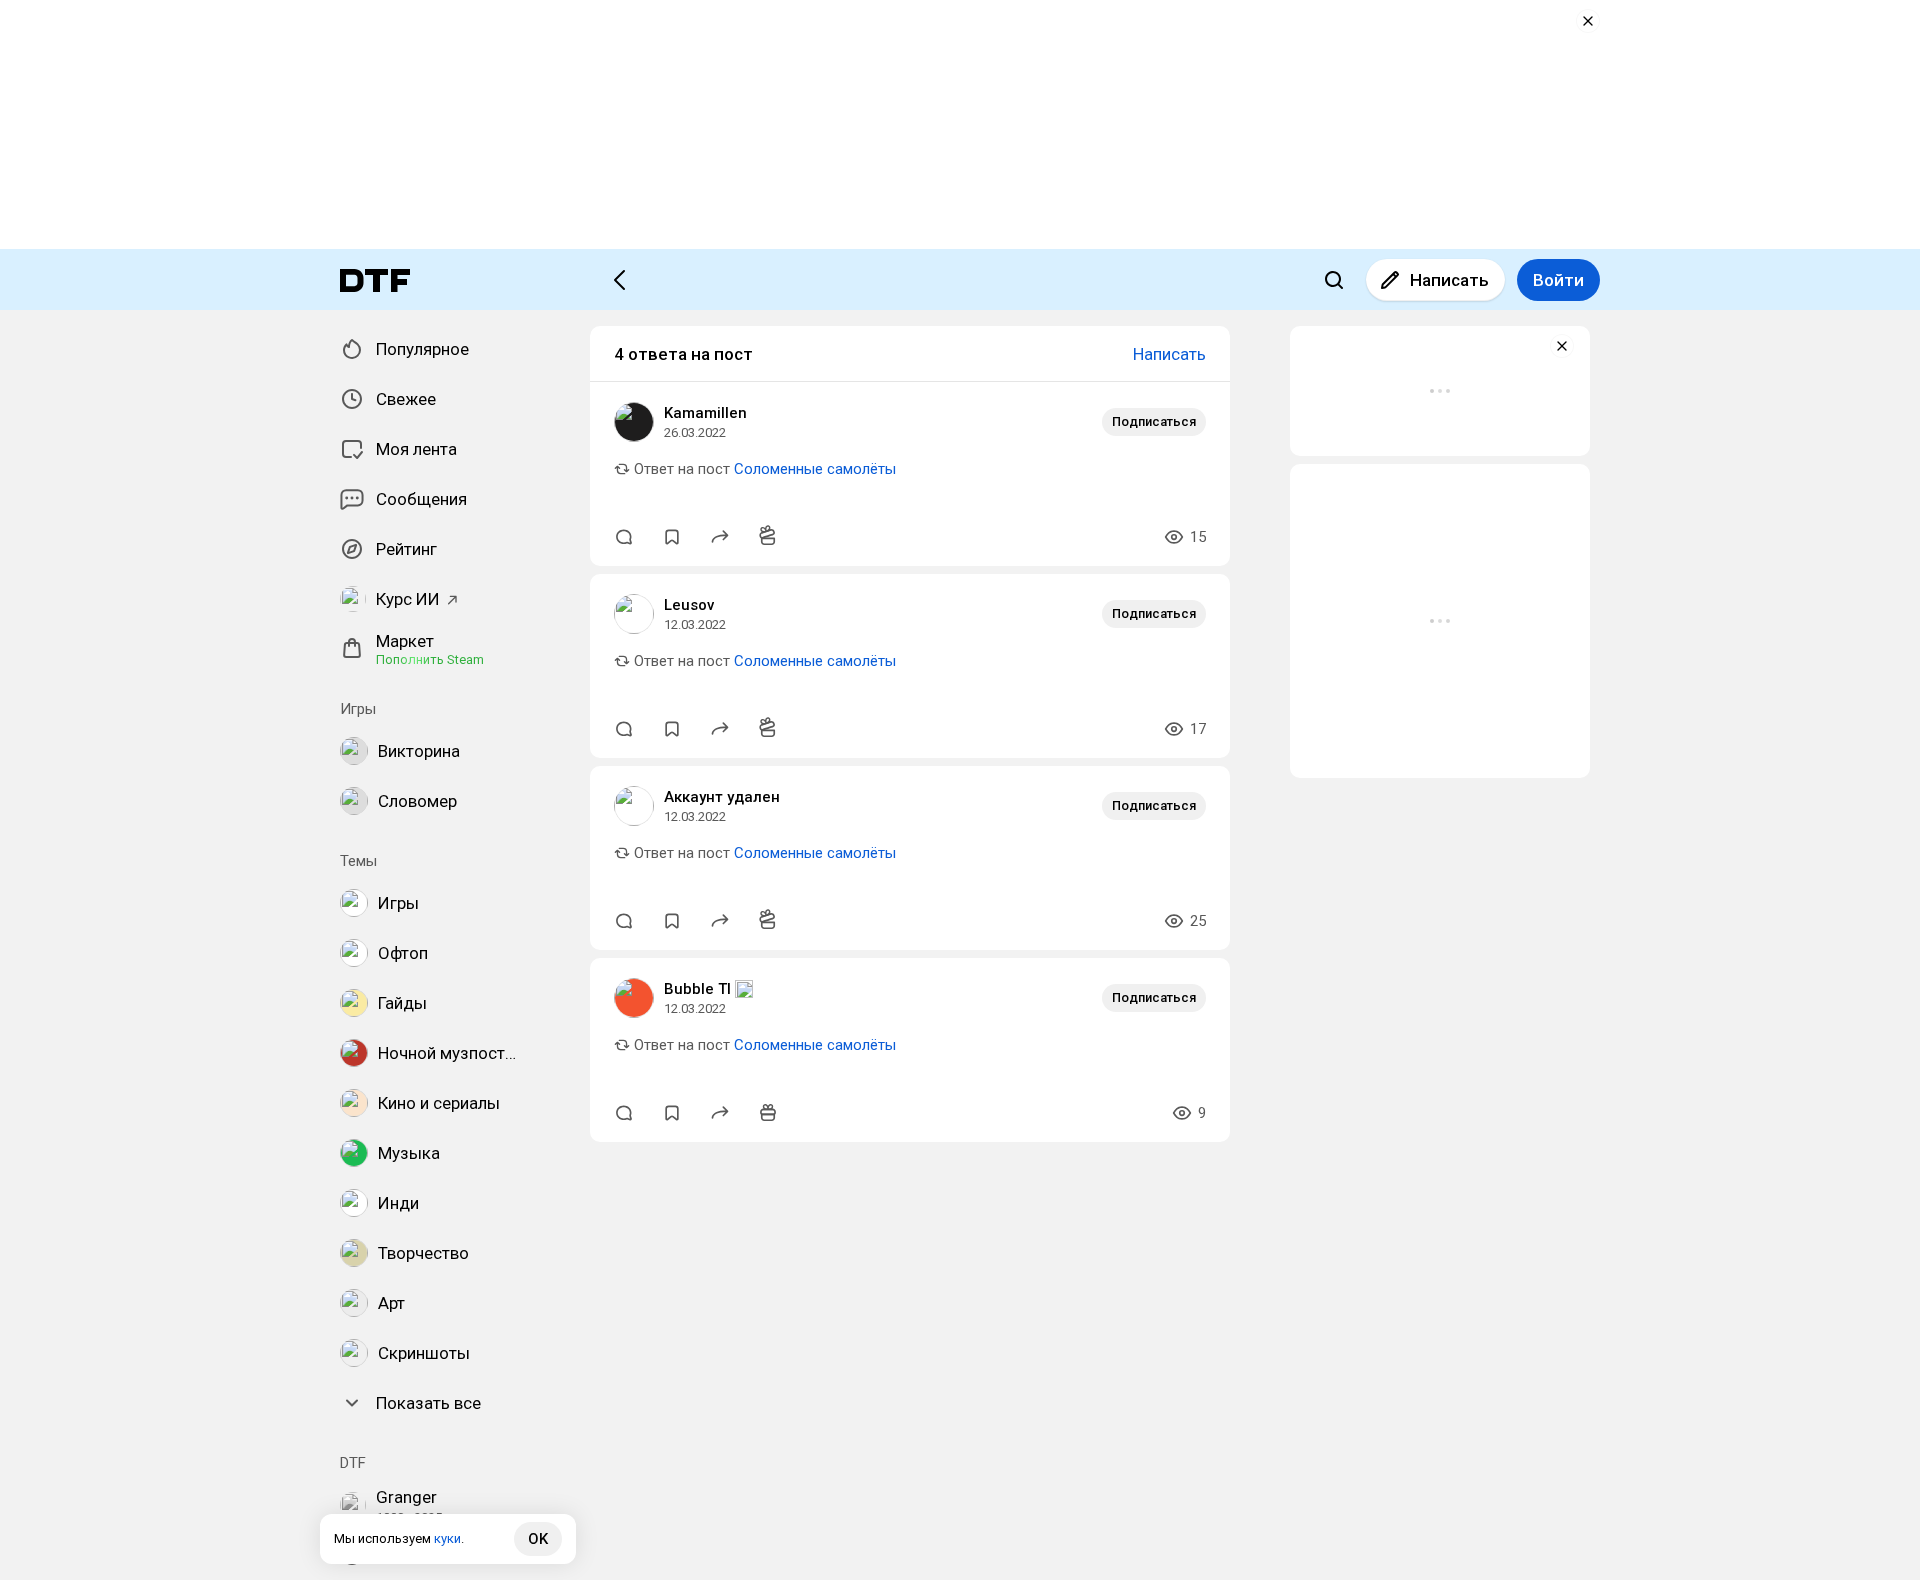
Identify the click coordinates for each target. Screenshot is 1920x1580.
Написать (1449, 280)
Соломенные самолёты (815, 469)
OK (538, 1539)
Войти (1558, 280)
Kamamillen (705, 413)
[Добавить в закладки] (672, 537)
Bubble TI (697, 989)
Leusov (689, 605)
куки (447, 1538)
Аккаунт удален (722, 797)
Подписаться (1154, 421)
